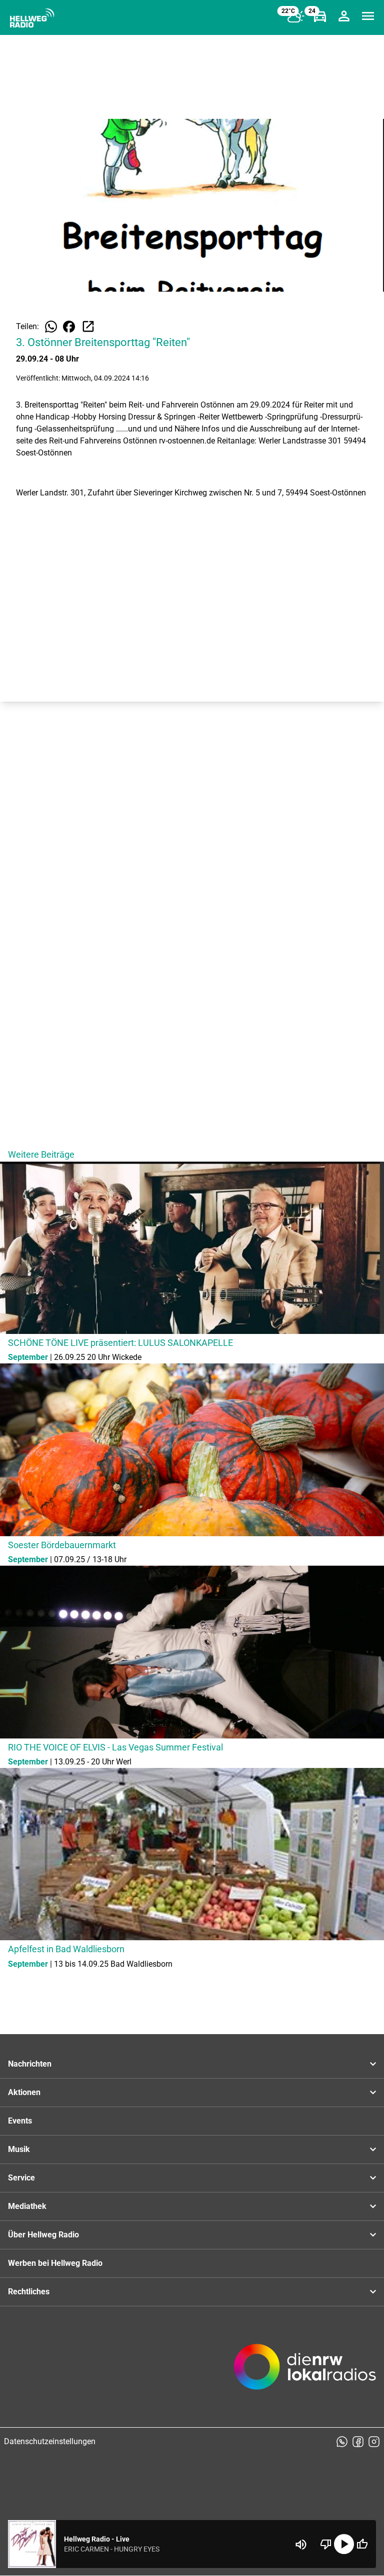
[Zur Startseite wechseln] (32, 18)
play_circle (344, 2544)
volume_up (301, 2545)
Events (20, 2121)
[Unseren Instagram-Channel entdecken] (374, 2442)
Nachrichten (30, 2064)
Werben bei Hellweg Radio (55, 2263)
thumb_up (362, 2544)
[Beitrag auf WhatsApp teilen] (51, 327)
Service (21, 2178)
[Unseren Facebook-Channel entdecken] (358, 2442)
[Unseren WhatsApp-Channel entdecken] (342, 2442)
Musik (19, 2149)
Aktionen (24, 2092)
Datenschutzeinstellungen (50, 2441)
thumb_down (326, 2544)
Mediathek (27, 2206)
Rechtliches (29, 2292)
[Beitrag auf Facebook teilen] (69, 327)
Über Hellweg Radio (43, 2235)
